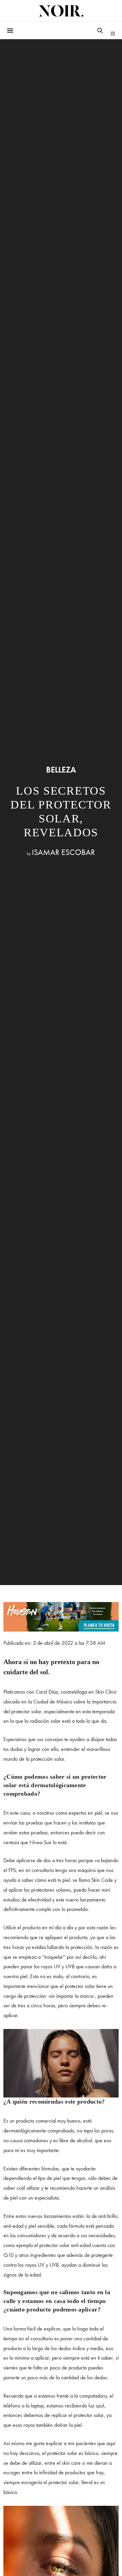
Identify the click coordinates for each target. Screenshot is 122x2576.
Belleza (61, 770)
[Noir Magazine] (61, 11)
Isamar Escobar (63, 852)
